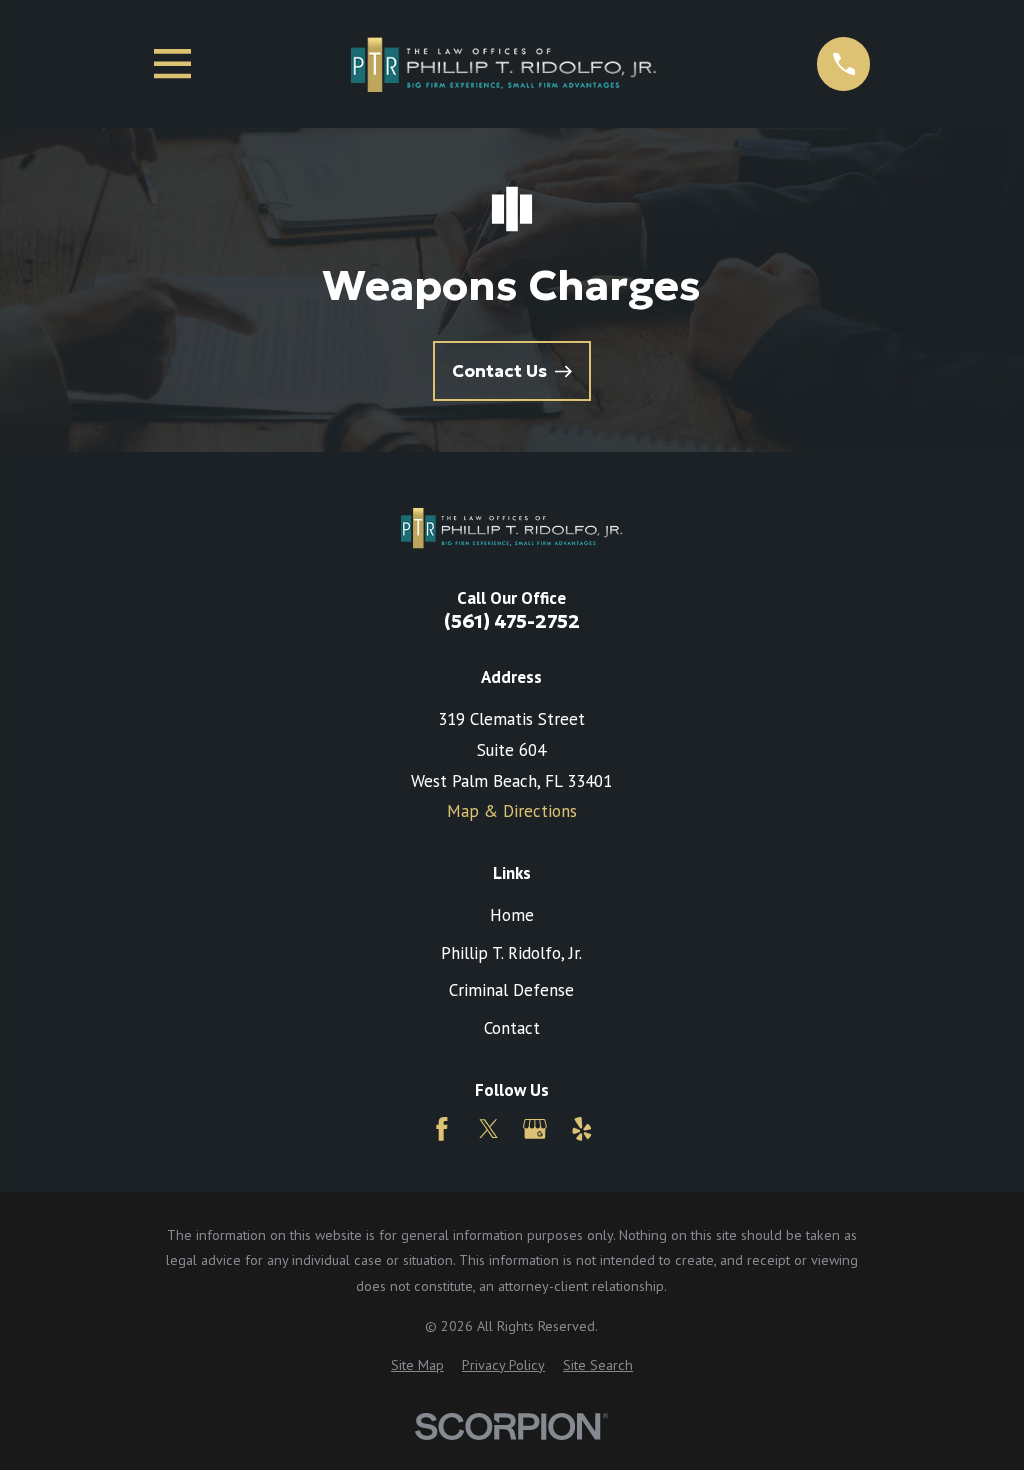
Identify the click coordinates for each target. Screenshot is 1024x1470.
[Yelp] (582, 1129)
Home (512, 915)
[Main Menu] (172, 63)
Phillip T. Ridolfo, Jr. (511, 953)
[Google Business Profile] (535, 1129)
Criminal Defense (511, 990)
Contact (512, 1028)
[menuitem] (417, 1366)
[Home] (504, 64)
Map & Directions (512, 811)
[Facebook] (442, 1129)
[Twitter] (489, 1129)
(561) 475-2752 (512, 621)
